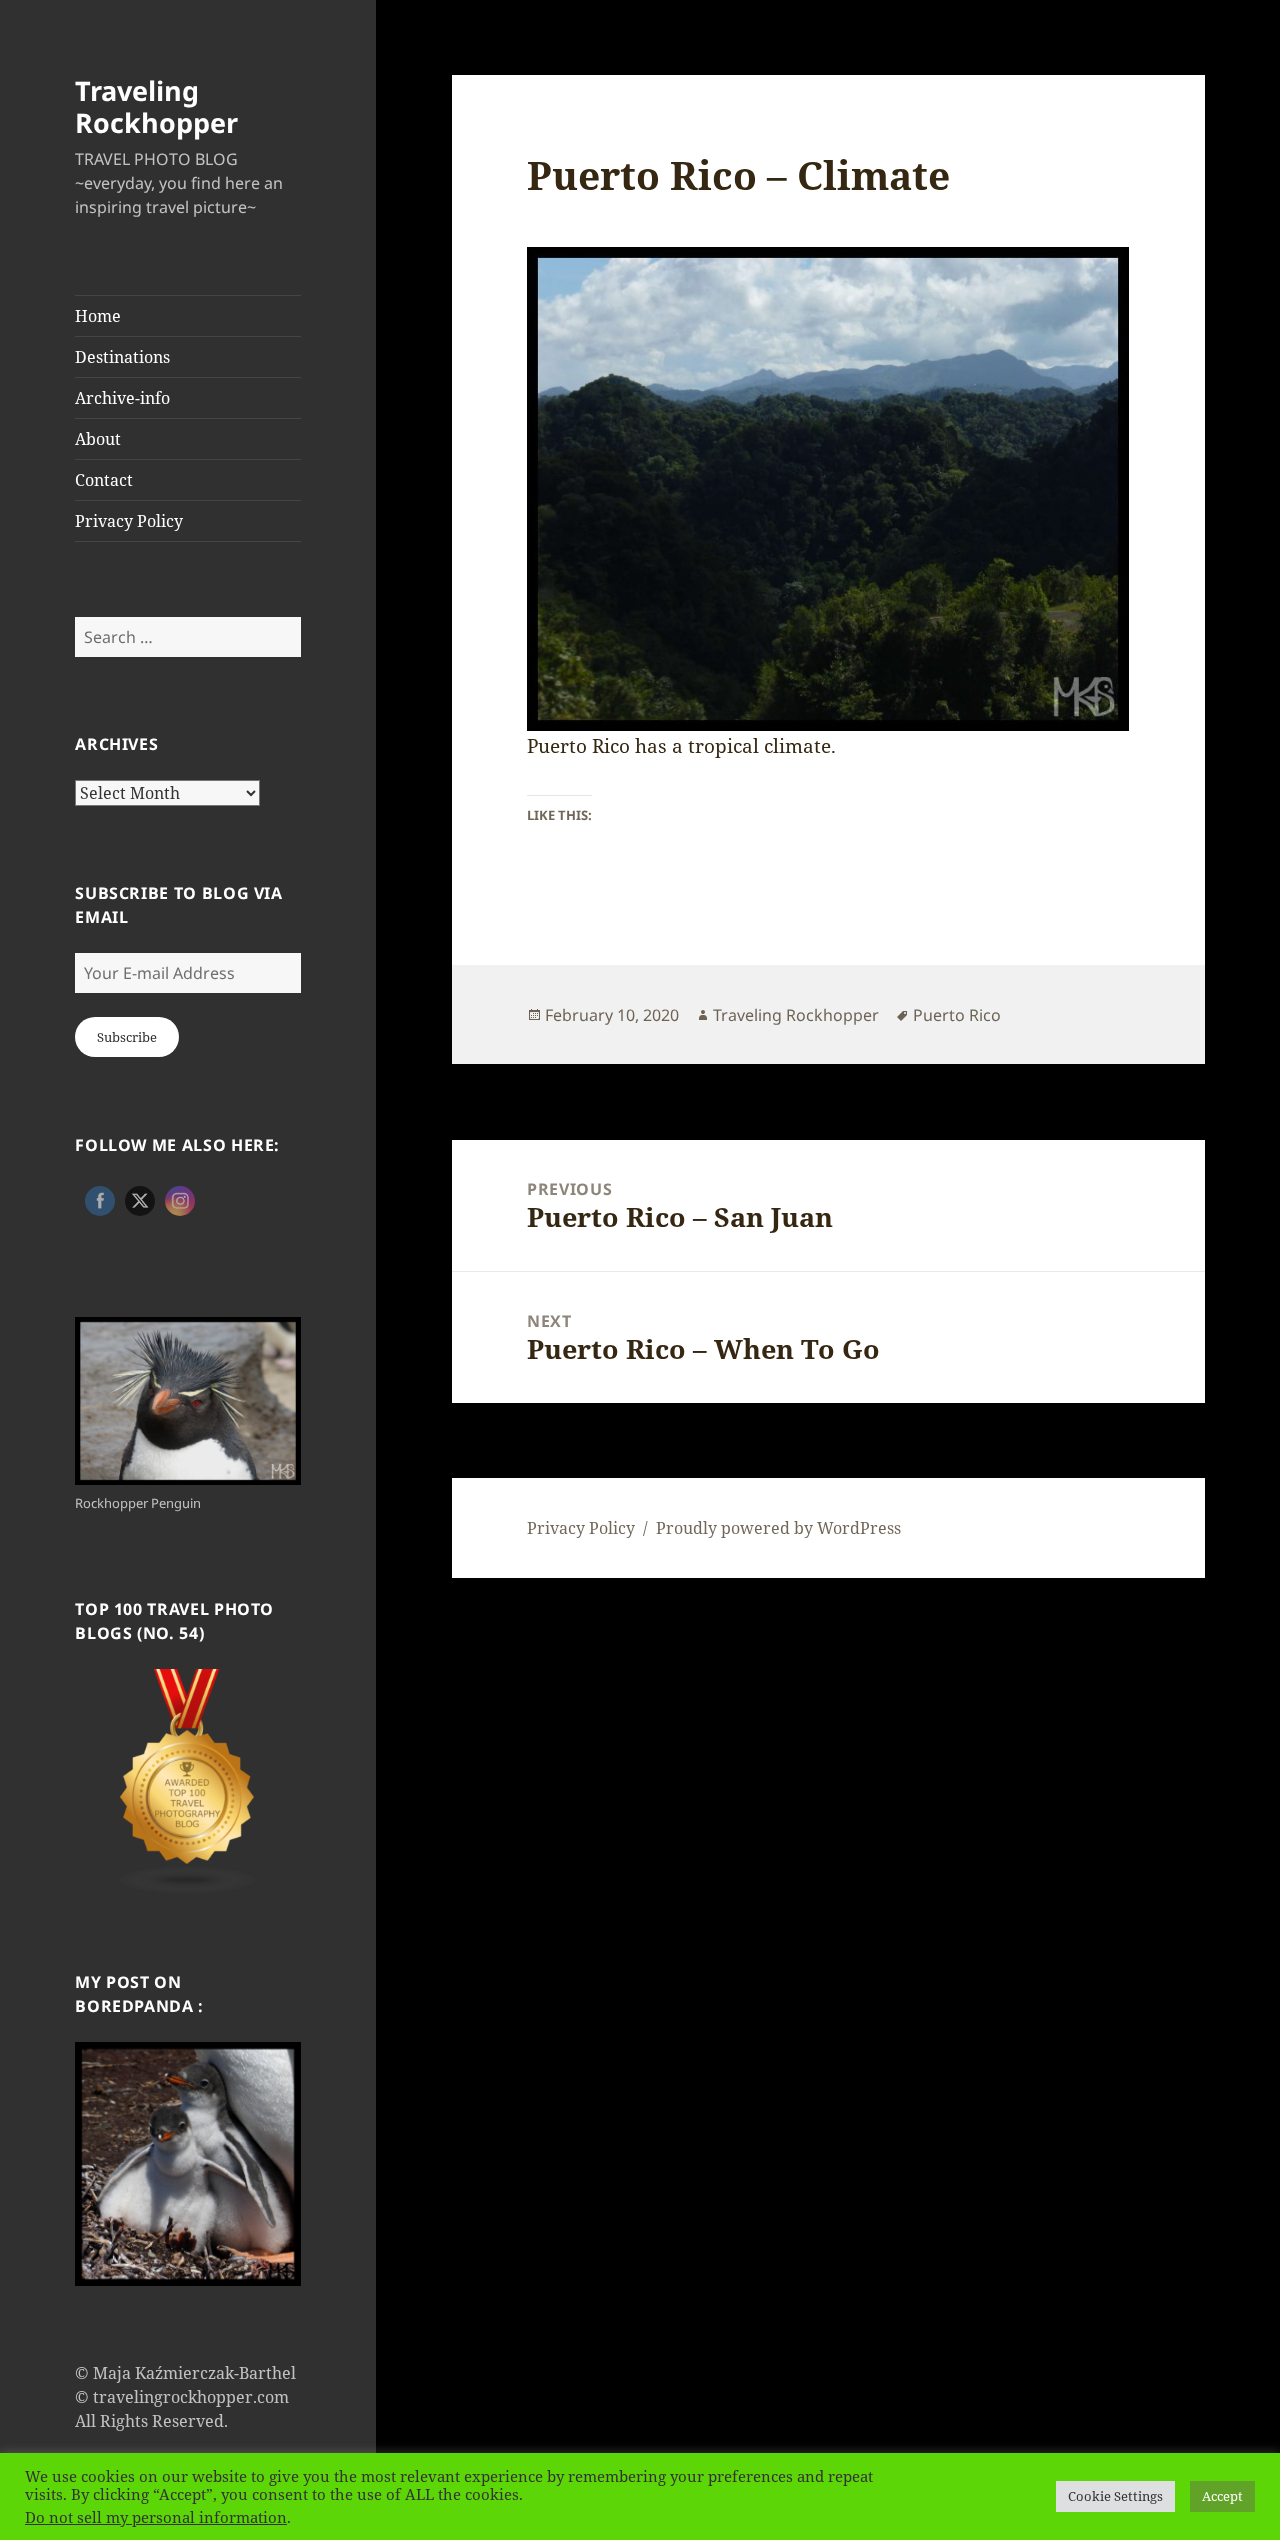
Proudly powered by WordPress (778, 1528)
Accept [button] (1222, 2496)
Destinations (122, 357)
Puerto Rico (957, 1015)
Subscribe (127, 1037)
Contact (104, 480)
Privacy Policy (129, 521)
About (98, 439)
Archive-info (122, 398)
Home (98, 316)
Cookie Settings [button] (1115, 2496)
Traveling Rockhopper (156, 106)
